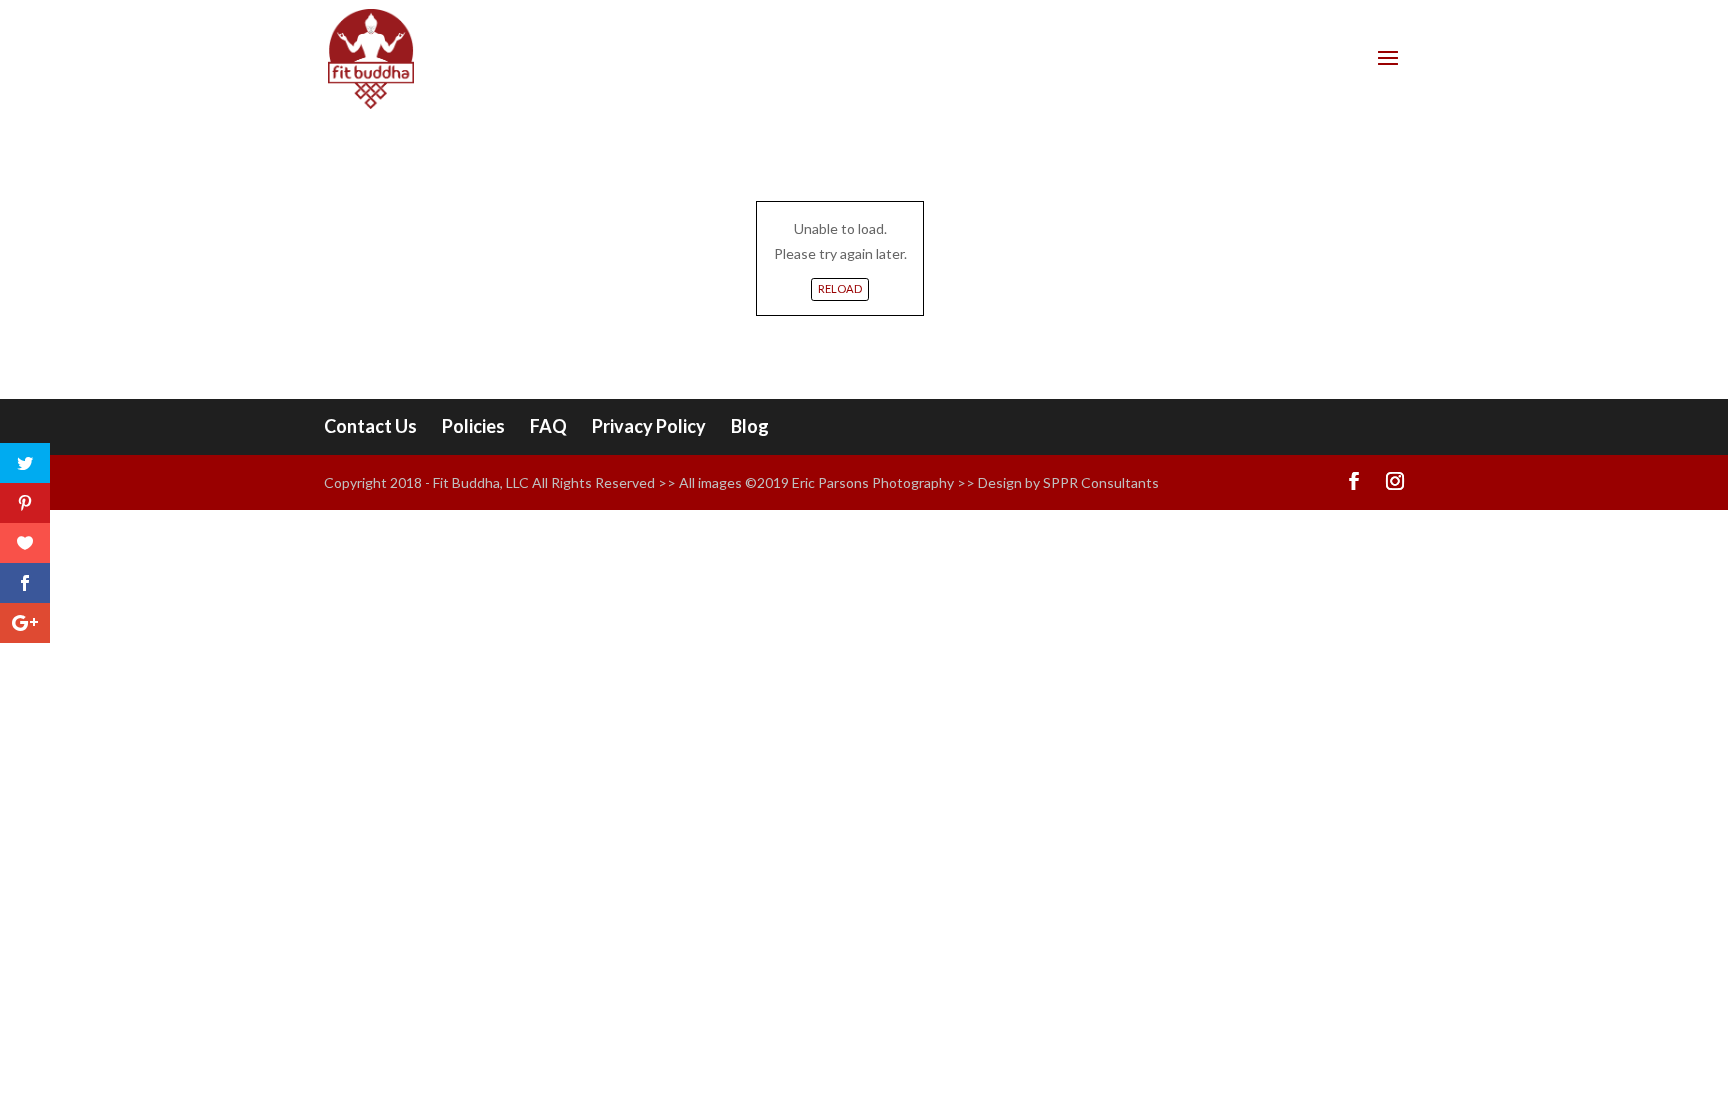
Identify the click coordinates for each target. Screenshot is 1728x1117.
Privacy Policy (649, 426)
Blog (750, 426)
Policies (473, 426)
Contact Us (370, 426)
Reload (840, 288)
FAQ (548, 426)
